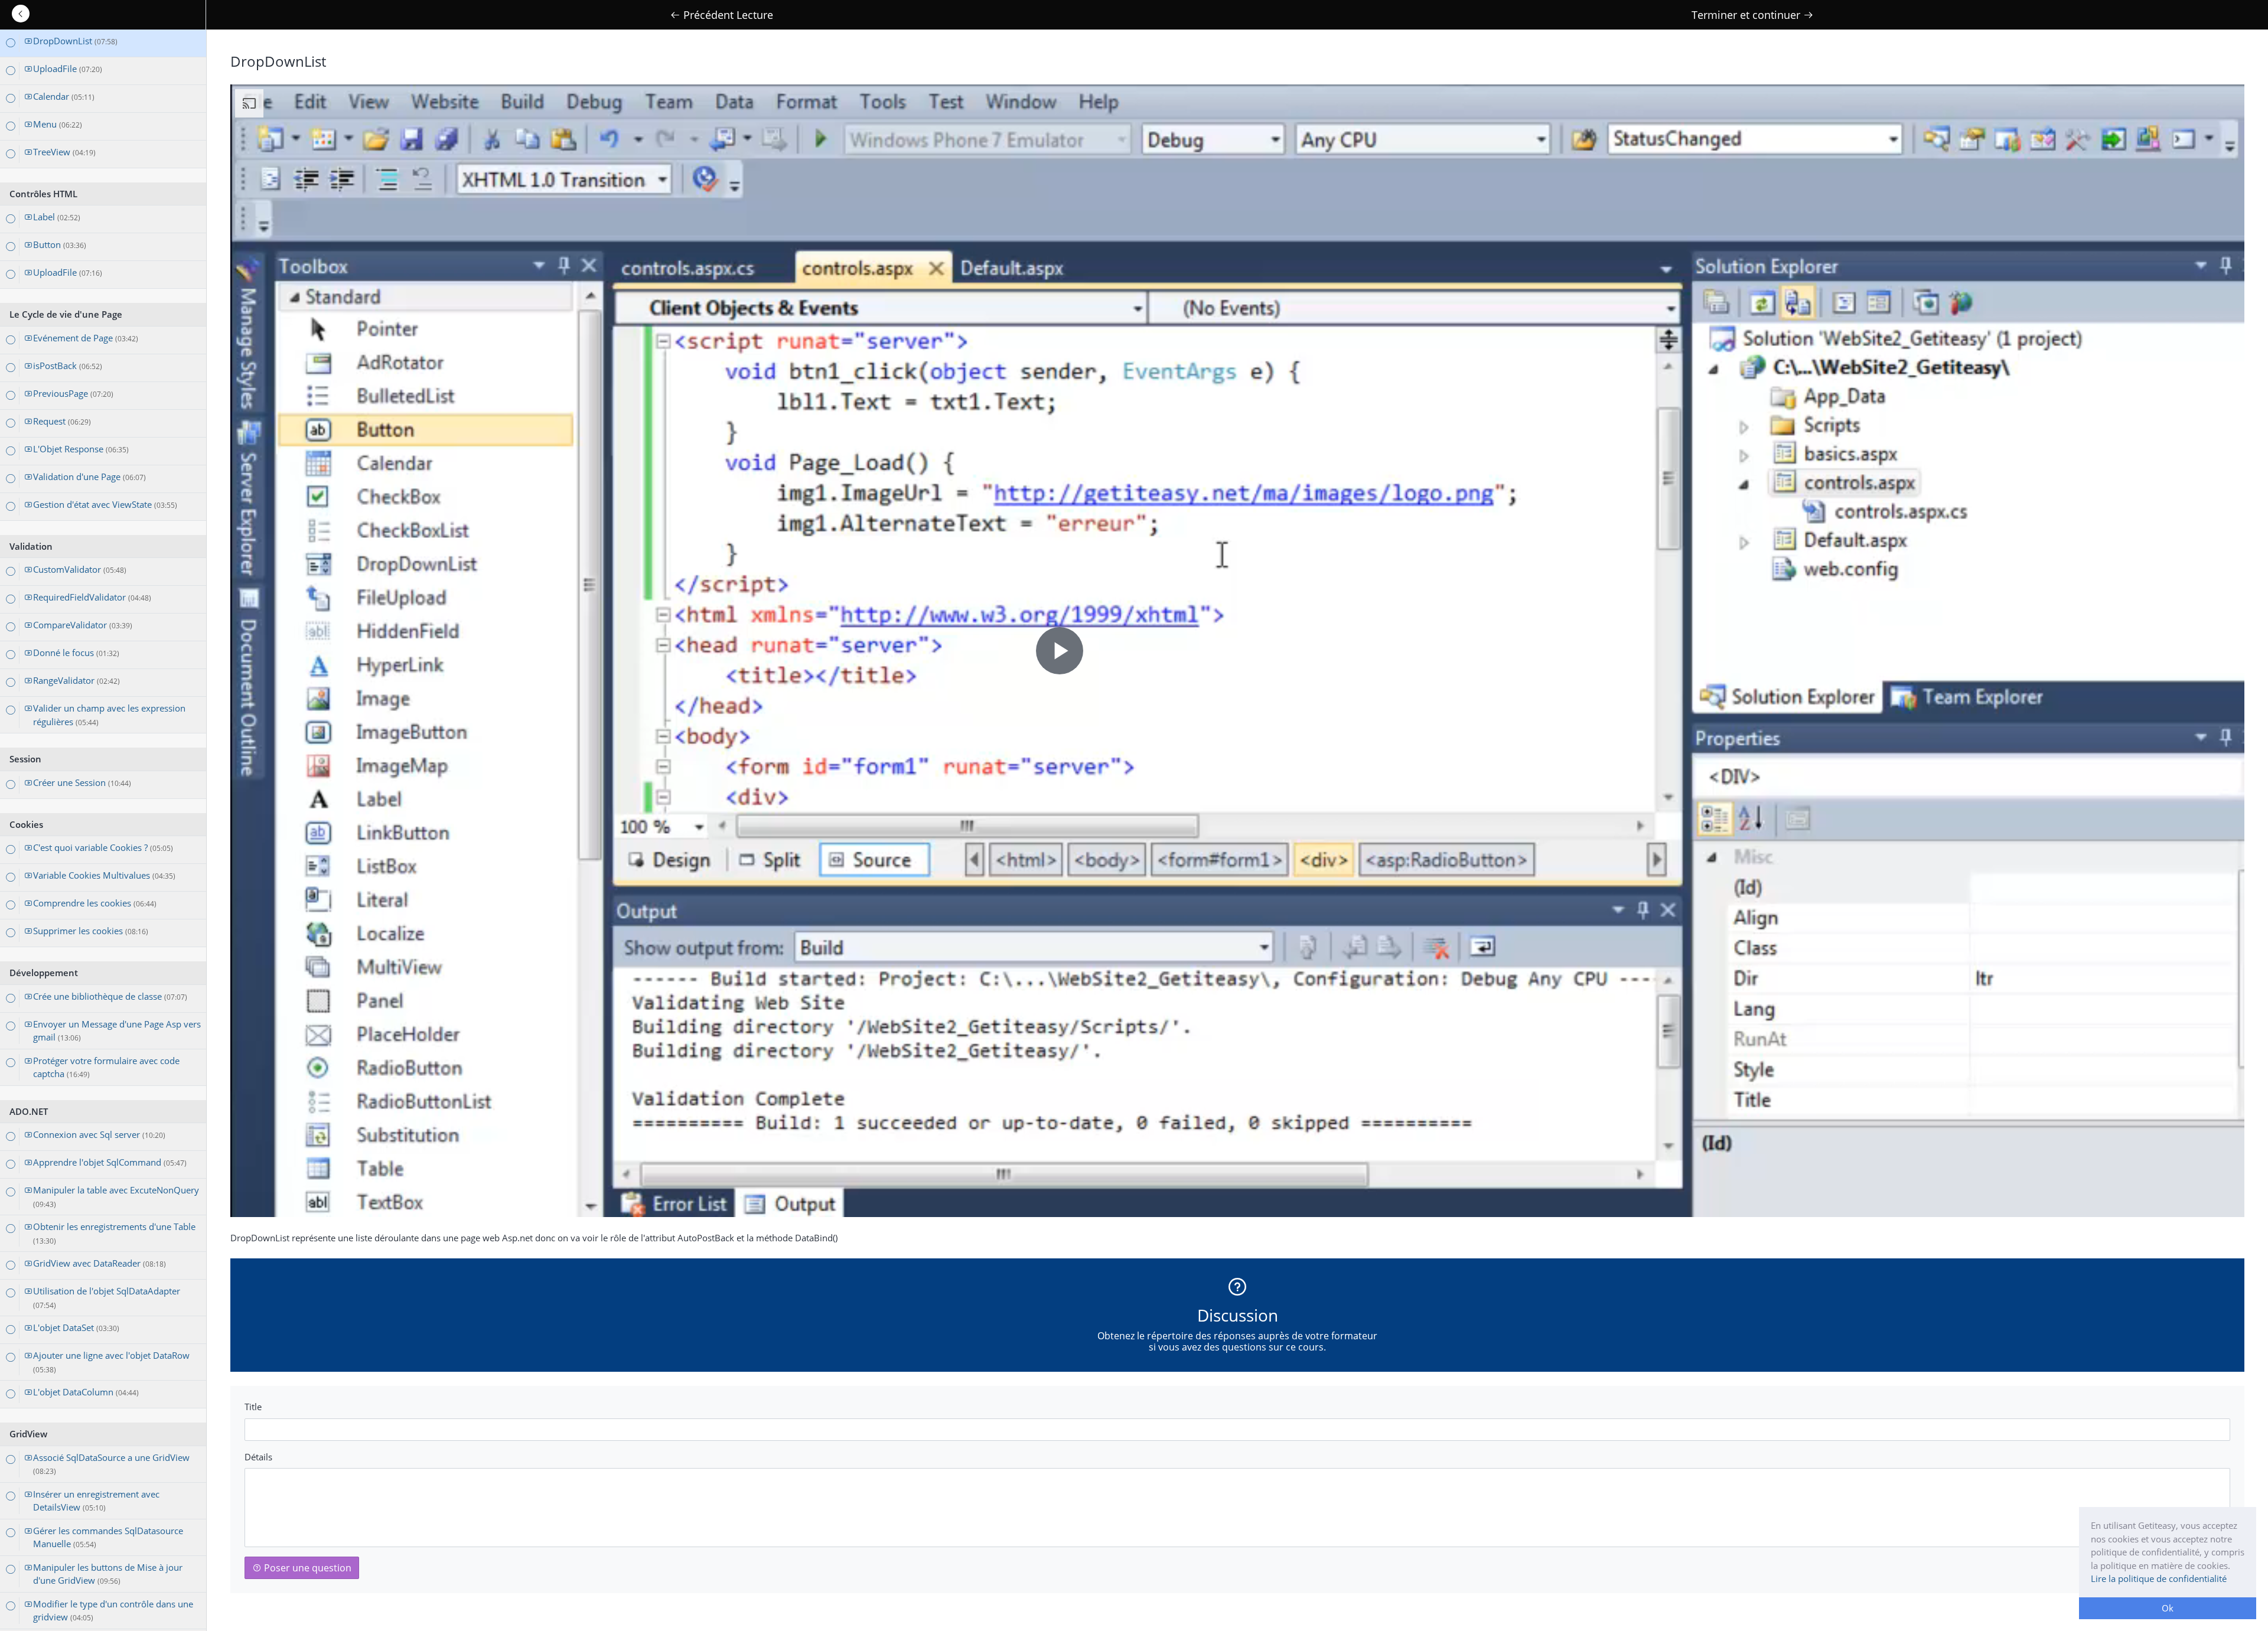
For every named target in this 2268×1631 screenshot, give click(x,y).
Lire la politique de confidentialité (2159, 1578)
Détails (258, 1457)
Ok (2168, 1608)
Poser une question (307, 1568)
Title (253, 1407)
